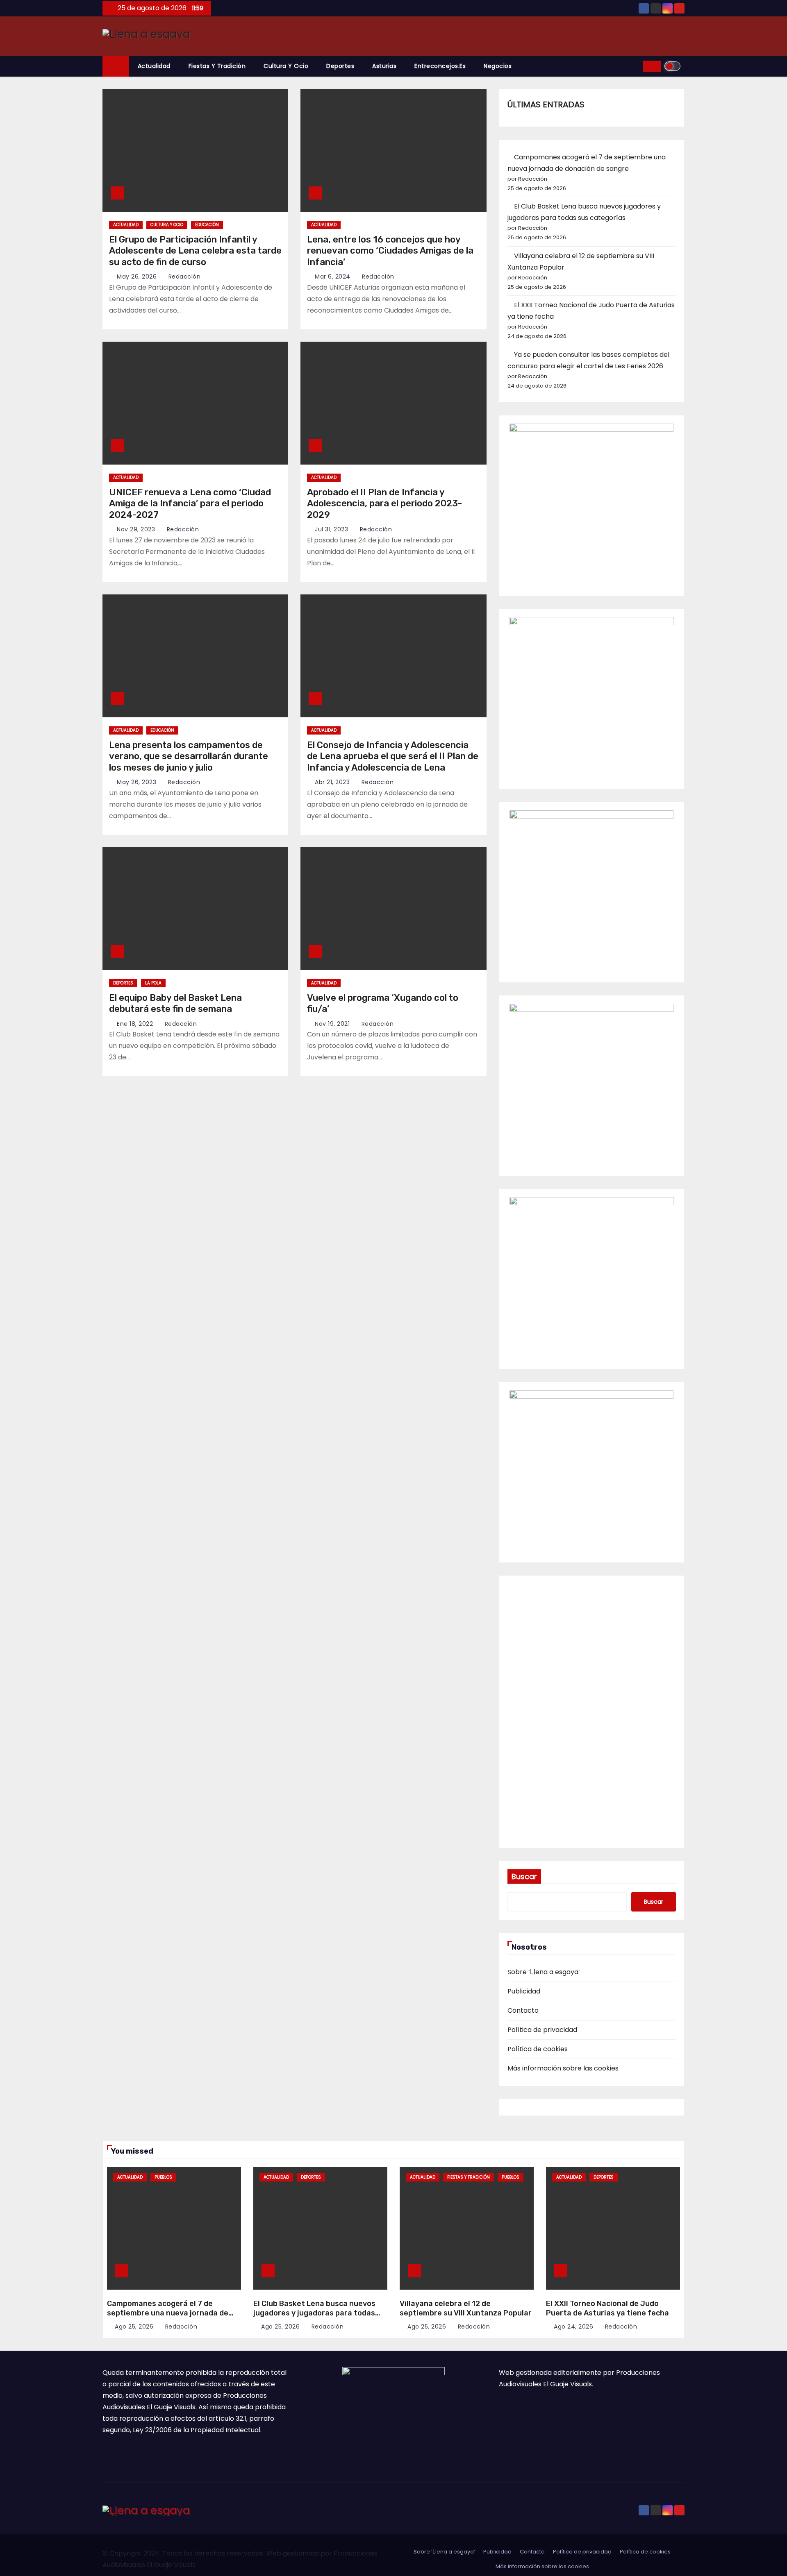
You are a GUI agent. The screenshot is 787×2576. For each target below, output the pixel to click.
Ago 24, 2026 (573, 2327)
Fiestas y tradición (217, 66)
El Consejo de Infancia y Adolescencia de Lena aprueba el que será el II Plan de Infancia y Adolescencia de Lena (393, 756)
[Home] (116, 66)
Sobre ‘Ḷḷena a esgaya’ (544, 1972)
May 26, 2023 (136, 782)
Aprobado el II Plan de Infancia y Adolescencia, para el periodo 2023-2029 (384, 503)
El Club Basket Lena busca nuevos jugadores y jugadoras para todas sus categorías (314, 2313)
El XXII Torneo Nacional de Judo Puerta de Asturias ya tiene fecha (607, 2308)
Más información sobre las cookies (563, 2068)
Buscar (524, 1876)
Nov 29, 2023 (136, 529)
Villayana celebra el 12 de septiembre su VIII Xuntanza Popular (466, 2308)
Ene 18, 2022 (135, 1024)
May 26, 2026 (137, 277)
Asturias (384, 66)
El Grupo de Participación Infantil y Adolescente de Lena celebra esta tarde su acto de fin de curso (195, 251)
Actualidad (154, 66)
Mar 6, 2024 (333, 277)
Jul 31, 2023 (331, 529)
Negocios (498, 66)
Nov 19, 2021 (332, 1024)
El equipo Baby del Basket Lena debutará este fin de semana (175, 1003)
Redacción (183, 277)
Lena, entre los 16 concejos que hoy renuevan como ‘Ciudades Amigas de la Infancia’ (390, 251)
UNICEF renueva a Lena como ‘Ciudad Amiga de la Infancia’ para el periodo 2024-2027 (190, 503)
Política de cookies (538, 2049)
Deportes (340, 66)
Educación (207, 225)
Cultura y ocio (286, 66)
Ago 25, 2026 (134, 2327)
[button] (634, 66)
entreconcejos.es (440, 66)
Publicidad (524, 1991)
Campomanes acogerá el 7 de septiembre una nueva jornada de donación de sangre (168, 2313)
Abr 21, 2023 (332, 782)
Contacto (523, 2010)
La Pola (153, 983)
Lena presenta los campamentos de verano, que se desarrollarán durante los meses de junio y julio (189, 756)
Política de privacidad (542, 2030)
